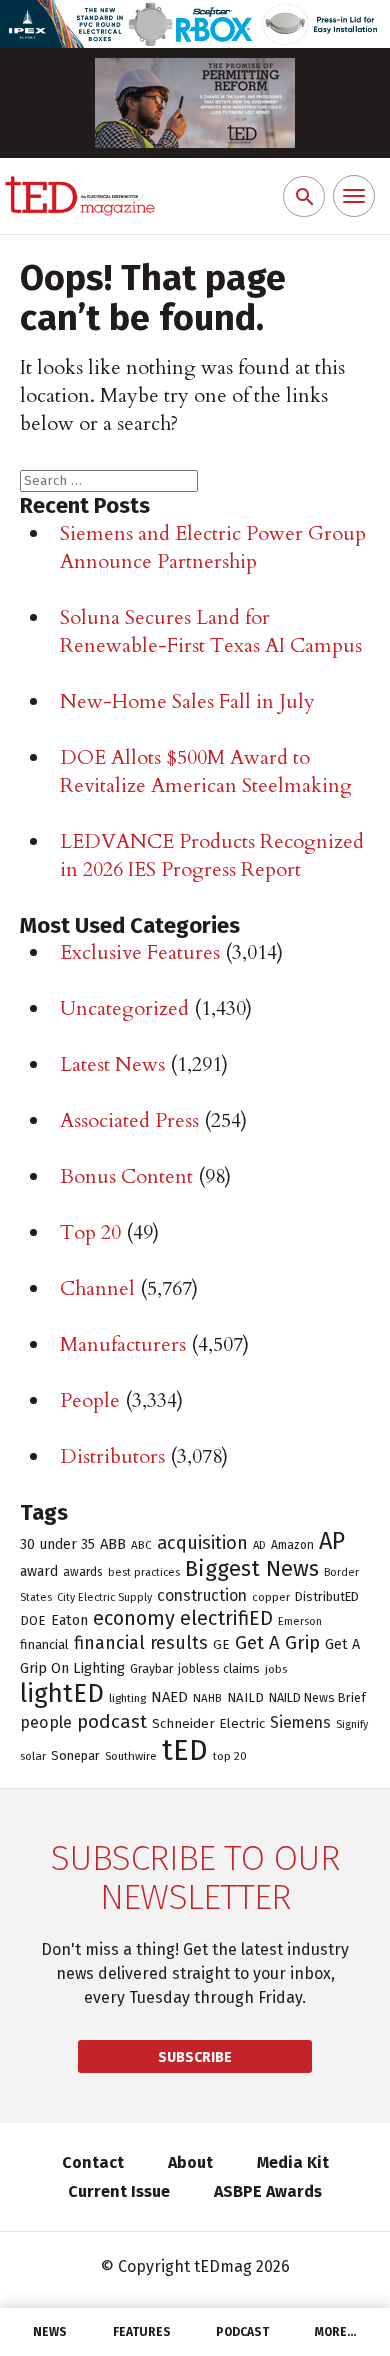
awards (83, 1572)
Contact (93, 2162)
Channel (97, 1288)
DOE (33, 1620)
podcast (112, 1721)
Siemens (300, 1722)
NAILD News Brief (317, 1697)
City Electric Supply (104, 1597)
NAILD (245, 1698)
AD (259, 1545)
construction (202, 1595)
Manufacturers (123, 1344)
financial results (141, 1643)
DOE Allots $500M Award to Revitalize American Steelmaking (206, 771)
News (50, 2332)
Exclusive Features (140, 952)
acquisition (202, 1543)
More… (336, 2332)
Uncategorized (124, 1008)
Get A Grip (277, 1642)
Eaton (69, 1620)
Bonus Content (126, 1176)
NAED (169, 1697)
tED (185, 1750)
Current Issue (119, 2191)
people (46, 1722)
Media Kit (293, 2162)
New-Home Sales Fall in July (187, 701)
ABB (113, 1544)
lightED (62, 1693)
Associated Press (129, 1120)
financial (44, 1644)
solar (33, 1756)
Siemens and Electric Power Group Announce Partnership (213, 547)
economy (134, 1618)
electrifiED (226, 1618)
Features (142, 2332)
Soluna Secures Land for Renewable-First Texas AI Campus (211, 631)
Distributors (112, 1456)
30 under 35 (57, 1544)
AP (332, 1541)
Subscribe (195, 2057)
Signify (352, 1724)
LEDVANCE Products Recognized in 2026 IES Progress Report (212, 855)
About (190, 2162)
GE (221, 1645)
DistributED (327, 1596)
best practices (144, 1572)
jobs (276, 1669)
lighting (127, 1698)
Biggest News (252, 1568)
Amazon (292, 1545)
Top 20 (90, 1232)
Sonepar (75, 1755)
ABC (141, 1545)
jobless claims (219, 1668)
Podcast (242, 2332)
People (90, 1400)
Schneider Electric (208, 1724)
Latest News (112, 1064)
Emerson (300, 1621)
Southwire (131, 1756)
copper (271, 1597)
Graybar (151, 1669)
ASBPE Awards (268, 2191)
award (39, 1571)
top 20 (230, 1756)
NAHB (207, 1698)
